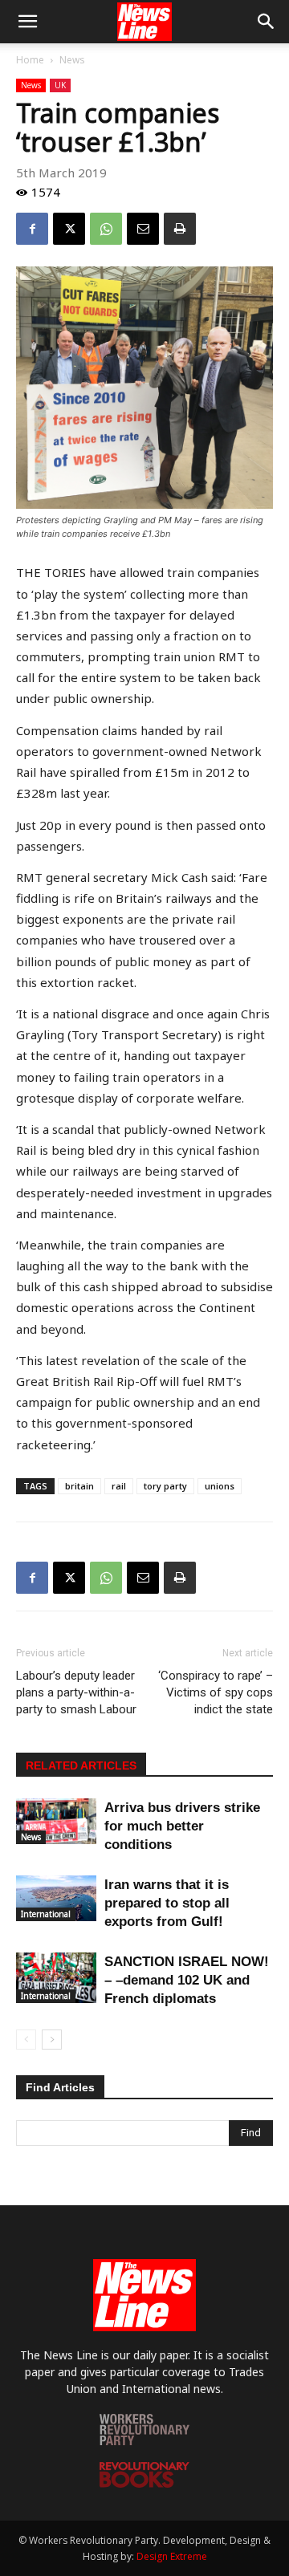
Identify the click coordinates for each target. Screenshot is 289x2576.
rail (119, 1486)
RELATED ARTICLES (81, 1765)
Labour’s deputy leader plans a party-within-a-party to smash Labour (76, 1692)
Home (30, 60)
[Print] (180, 229)
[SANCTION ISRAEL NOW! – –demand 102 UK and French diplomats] (56, 1978)
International (46, 1914)
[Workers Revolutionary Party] (144, 2441)
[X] (69, 229)
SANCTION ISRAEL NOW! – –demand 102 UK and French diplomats (187, 1980)
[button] (27, 22)
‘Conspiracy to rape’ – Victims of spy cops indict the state (216, 1692)
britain (79, 1486)
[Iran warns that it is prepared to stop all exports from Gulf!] (56, 1898)
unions (220, 1486)
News (72, 60)
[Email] (143, 229)
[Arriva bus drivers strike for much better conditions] (56, 1821)
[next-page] (52, 2040)
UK (60, 85)
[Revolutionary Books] (144, 2483)
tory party (165, 1486)
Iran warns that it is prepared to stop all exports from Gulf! (167, 1903)
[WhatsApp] (106, 229)
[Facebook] (32, 229)
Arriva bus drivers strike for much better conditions (182, 1826)
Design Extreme (172, 2556)
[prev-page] (26, 2040)
